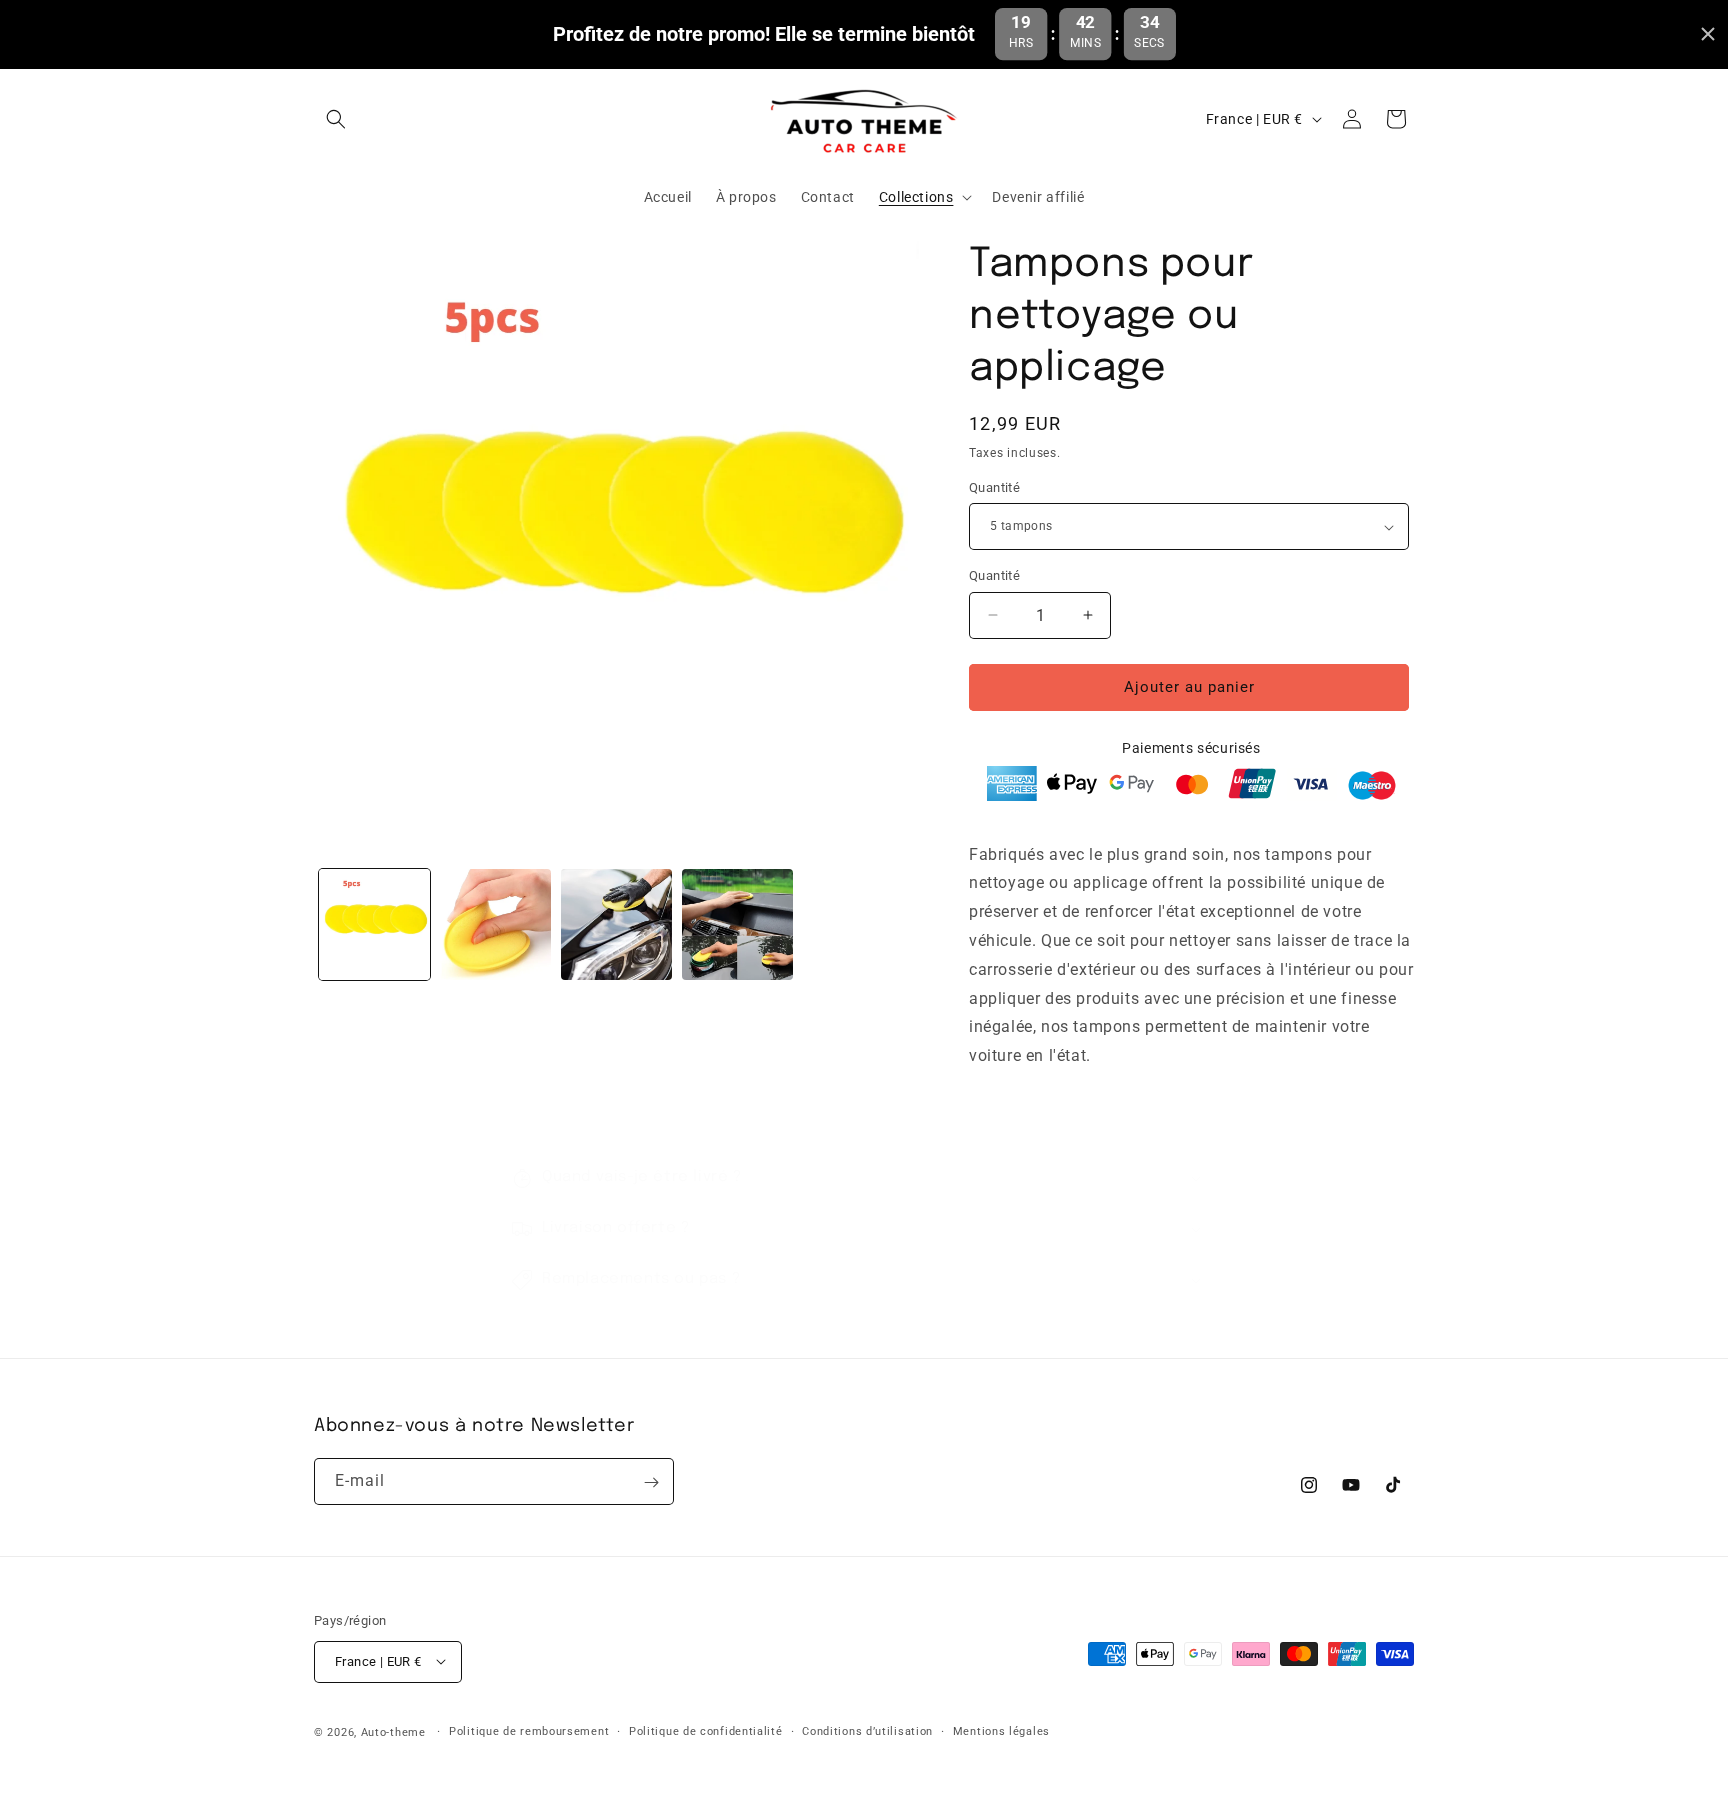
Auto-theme (393, 1731)
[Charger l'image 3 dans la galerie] (616, 924)
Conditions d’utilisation (867, 1730)
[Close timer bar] (1708, 34)
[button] (336, 119)
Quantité (994, 487)
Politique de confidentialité (706, 1730)
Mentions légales (1001, 1730)
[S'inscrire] (651, 1482)
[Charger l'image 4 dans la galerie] (737, 924)
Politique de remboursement (529, 1730)
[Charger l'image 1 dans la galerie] (374, 924)
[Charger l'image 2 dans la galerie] (495, 924)
